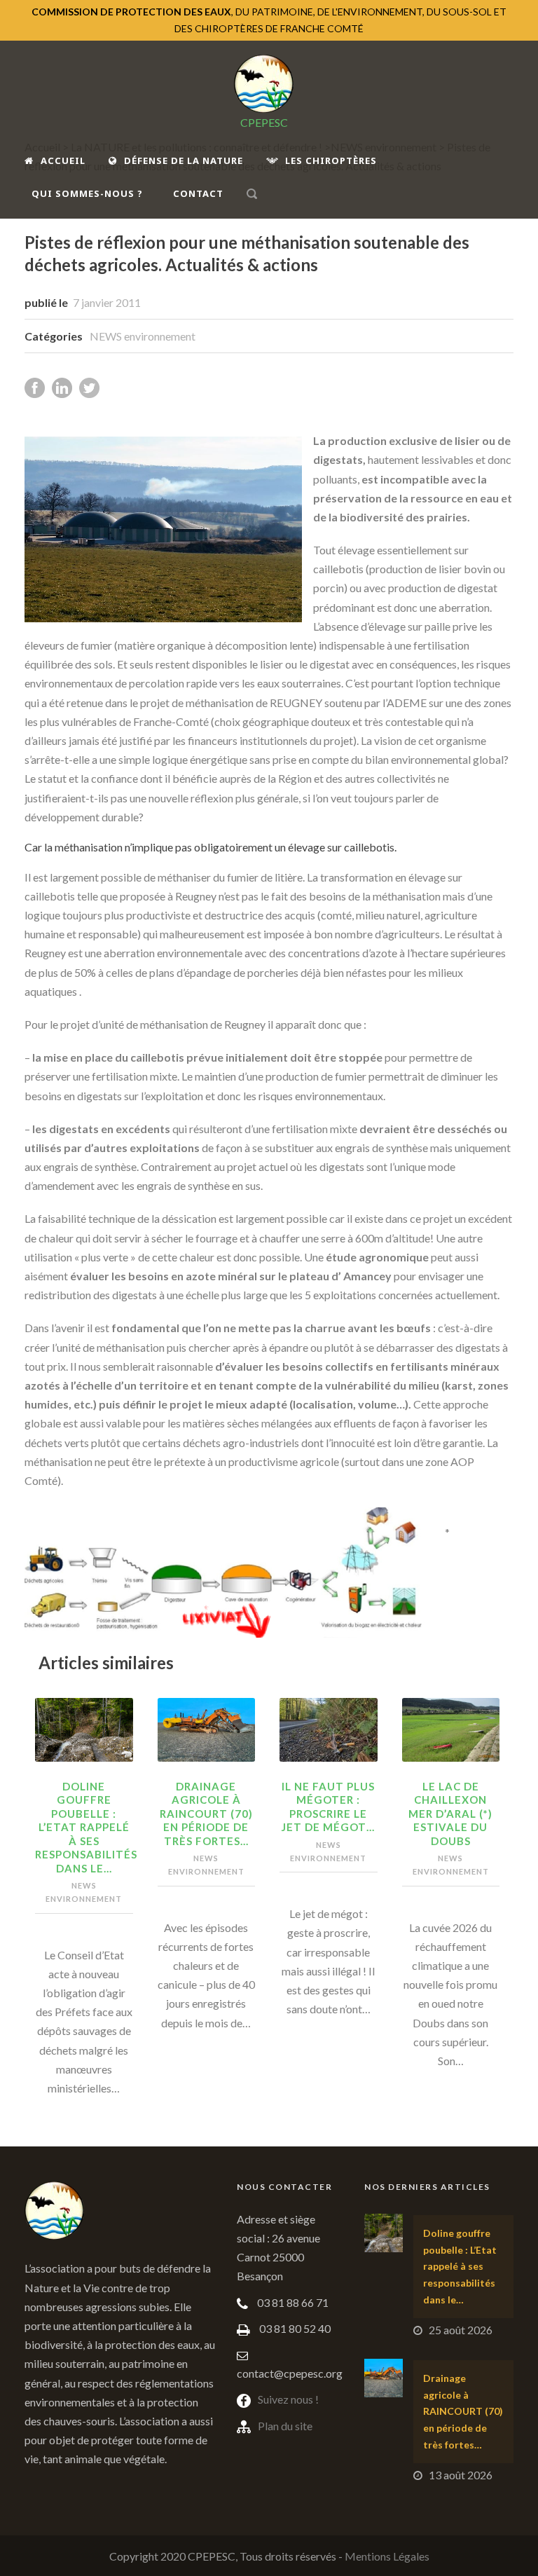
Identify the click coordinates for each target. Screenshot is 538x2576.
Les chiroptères (331, 160)
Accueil (63, 160)
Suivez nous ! (288, 2399)
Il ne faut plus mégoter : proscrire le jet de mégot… (328, 1807)
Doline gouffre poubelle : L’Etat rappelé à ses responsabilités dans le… (86, 1827)
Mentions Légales (387, 2556)
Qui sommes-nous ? (87, 193)
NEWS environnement (143, 336)
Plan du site (285, 2426)
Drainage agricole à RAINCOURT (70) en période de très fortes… (206, 1814)
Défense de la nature (184, 160)
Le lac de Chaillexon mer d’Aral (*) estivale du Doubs (450, 1814)
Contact (198, 193)
